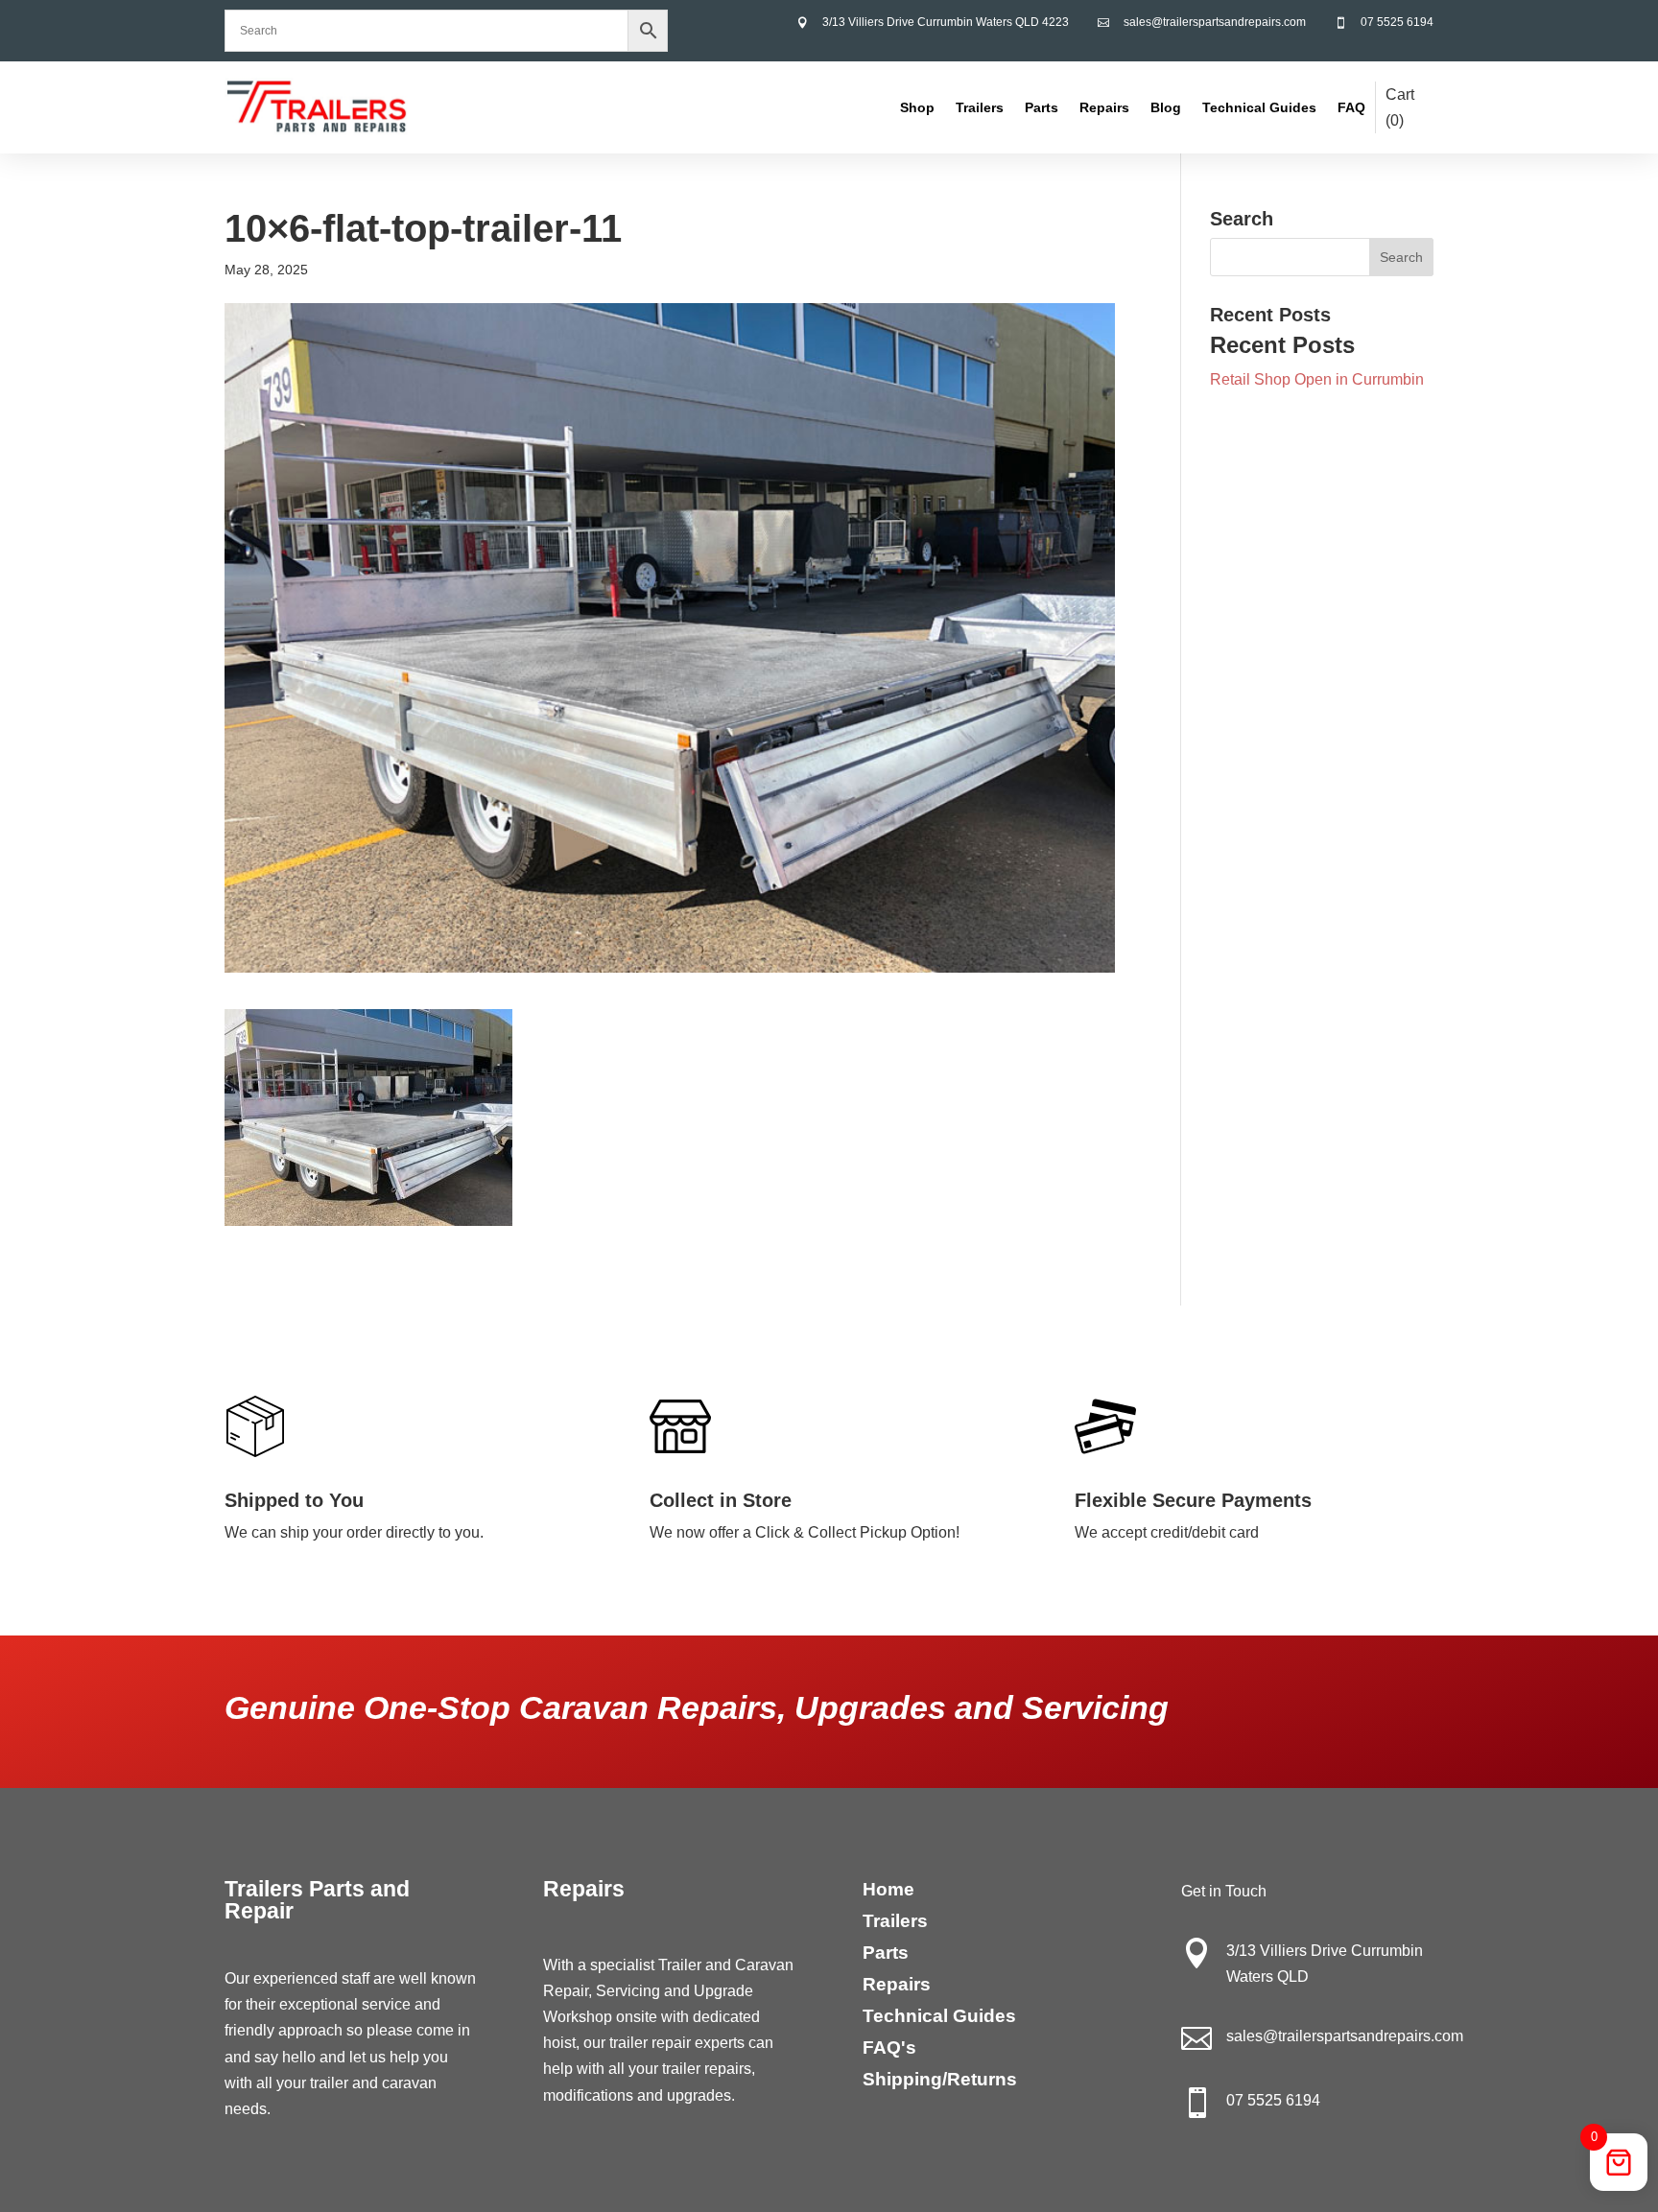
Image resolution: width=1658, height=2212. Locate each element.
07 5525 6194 (1397, 22)
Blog (1166, 107)
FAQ (1351, 107)
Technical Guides (1259, 107)
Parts (1042, 107)
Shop (917, 107)
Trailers (980, 107)
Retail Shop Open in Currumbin (1317, 379)
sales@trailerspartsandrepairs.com (1215, 22)
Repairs (1104, 107)
